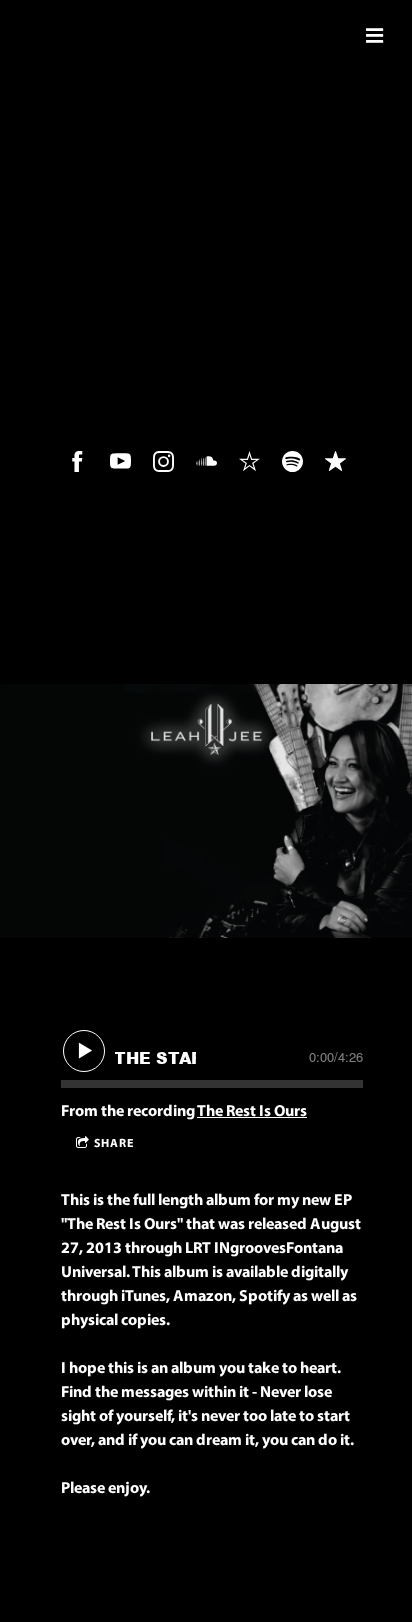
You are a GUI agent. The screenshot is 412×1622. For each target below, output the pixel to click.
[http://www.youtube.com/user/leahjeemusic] (120, 461)
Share (114, 1144)
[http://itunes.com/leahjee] (335, 461)
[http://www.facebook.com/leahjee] (77, 461)
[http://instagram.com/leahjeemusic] (163, 461)
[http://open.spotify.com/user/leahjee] (292, 461)
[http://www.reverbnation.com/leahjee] (249, 461)
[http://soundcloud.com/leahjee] (206, 461)
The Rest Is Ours (252, 1112)
